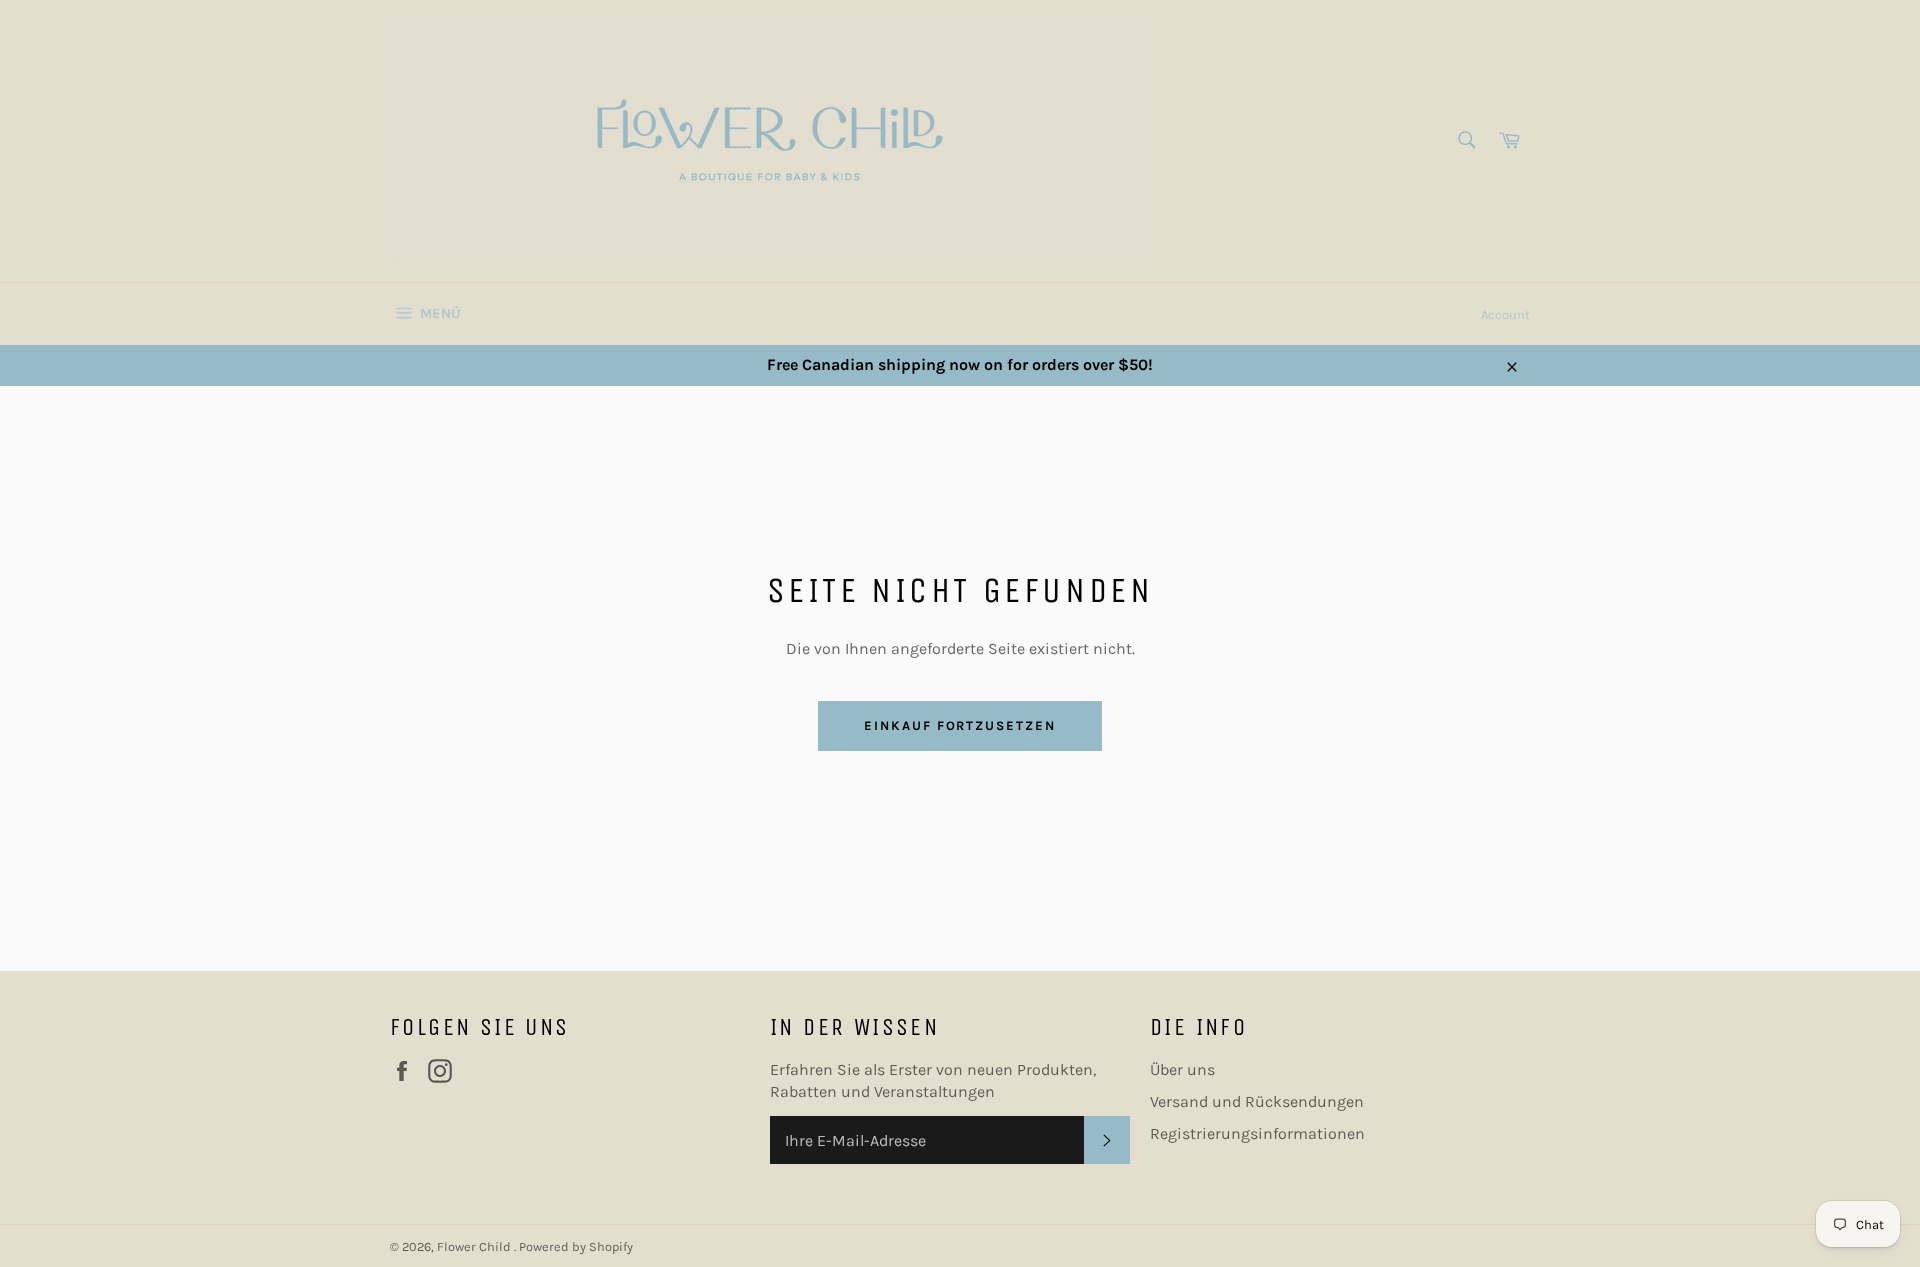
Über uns (1182, 1069)
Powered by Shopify (576, 1246)
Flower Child (475, 1246)
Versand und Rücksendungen (1257, 1101)
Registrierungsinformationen (1257, 1133)
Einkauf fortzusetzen (960, 725)
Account (1505, 314)
